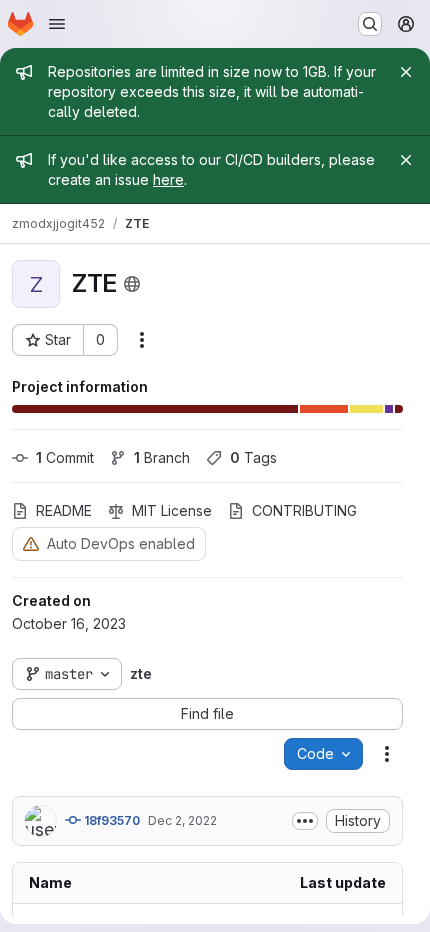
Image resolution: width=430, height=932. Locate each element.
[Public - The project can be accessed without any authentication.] (132, 284)
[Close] (406, 72)
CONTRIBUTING (304, 510)
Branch (162, 457)
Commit (65, 457)
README (64, 510)
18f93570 (110, 820)
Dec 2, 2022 (182, 820)
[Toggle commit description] (305, 821)
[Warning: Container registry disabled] (31, 543)
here (168, 179)
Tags (253, 457)
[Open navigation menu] (57, 24)
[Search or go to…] (370, 24)
